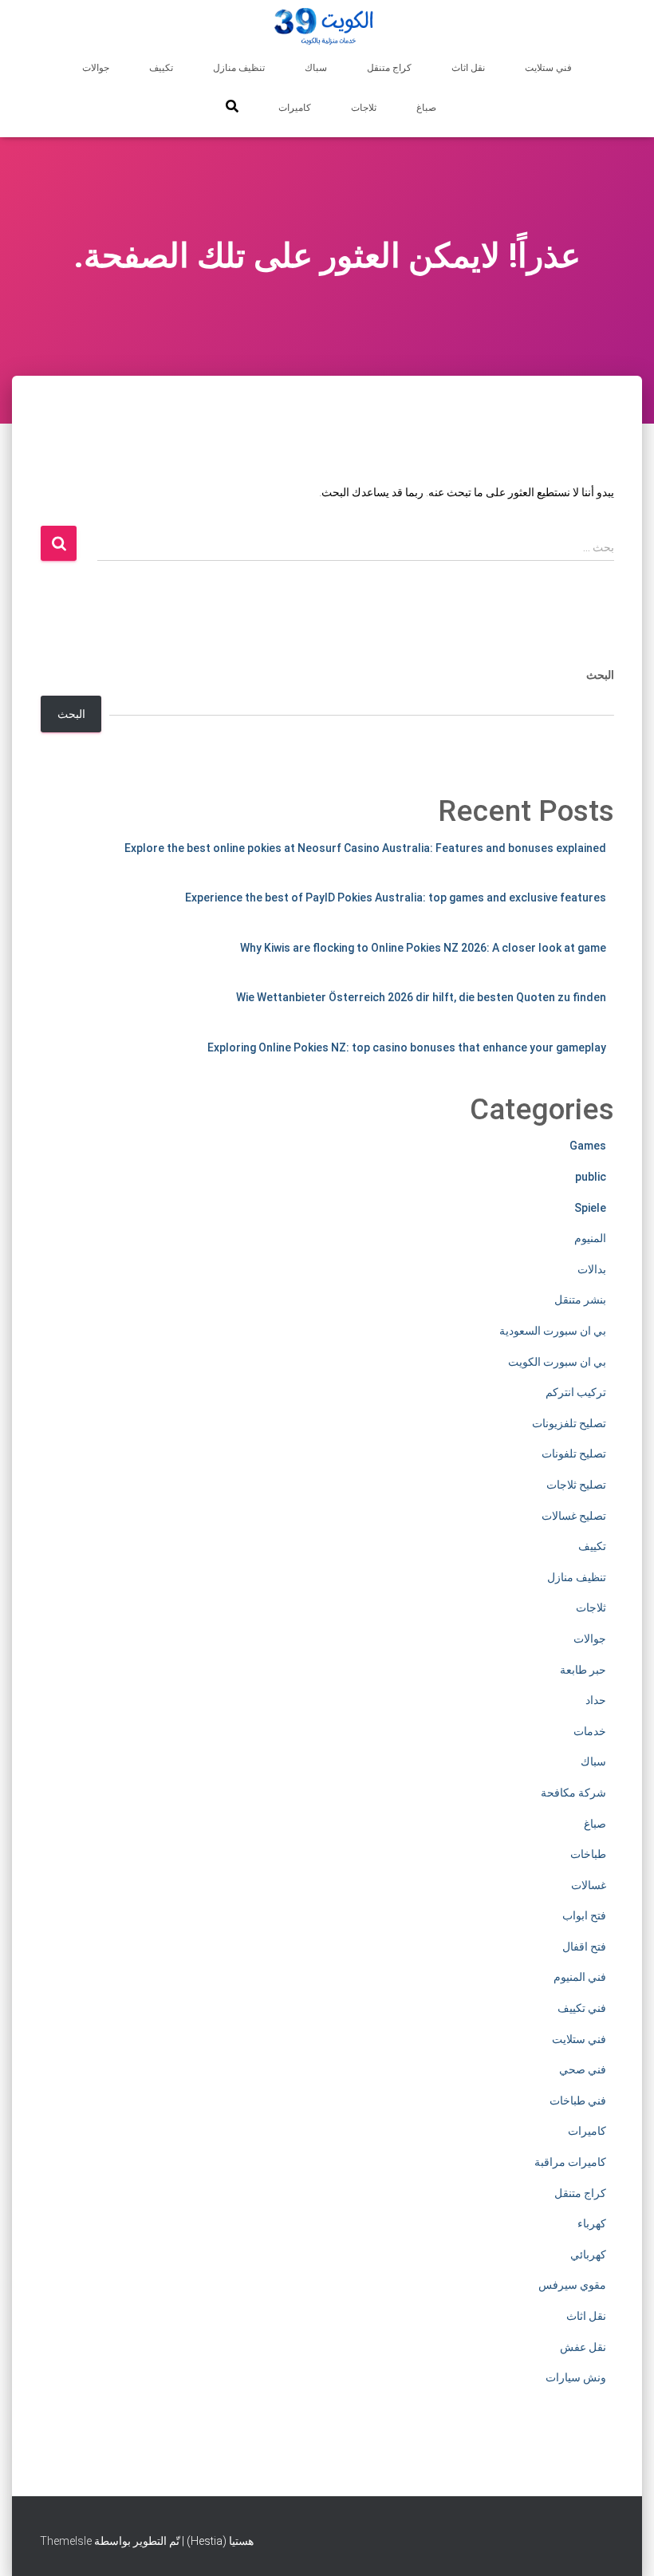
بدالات (592, 1269)
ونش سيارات (576, 2377)
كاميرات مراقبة (570, 2162)
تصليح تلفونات (574, 1454)
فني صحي (583, 2069)
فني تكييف (582, 2008)
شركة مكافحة (573, 1793)
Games (588, 1146)
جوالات (96, 68)
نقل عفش (583, 2347)
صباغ (426, 108)
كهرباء (592, 2223)
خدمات (590, 1731)
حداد (596, 1700)
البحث (600, 675)
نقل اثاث (468, 68)
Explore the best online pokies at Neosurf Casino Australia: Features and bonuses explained (365, 848)
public (591, 1177)
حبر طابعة (583, 1670)
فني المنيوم (580, 1977)
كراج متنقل (389, 68)
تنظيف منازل (239, 68)
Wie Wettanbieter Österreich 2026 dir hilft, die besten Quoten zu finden (421, 997)
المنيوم (590, 1238)
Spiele (590, 1208)
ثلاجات (364, 108)
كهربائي (588, 2254)
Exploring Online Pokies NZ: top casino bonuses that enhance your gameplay (407, 1047)
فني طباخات (578, 2101)
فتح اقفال (584, 1947)
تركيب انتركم (576, 1392)
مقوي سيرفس (572, 2285)
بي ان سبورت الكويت (557, 1362)
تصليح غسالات (574, 1516)
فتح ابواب (584, 1915)
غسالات (589, 1885)
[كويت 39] (327, 28)
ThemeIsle (66, 2541)
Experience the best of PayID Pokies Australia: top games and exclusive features (396, 897)
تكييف (161, 68)
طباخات (588, 1854)
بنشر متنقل (580, 1300)
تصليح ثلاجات (576, 1485)
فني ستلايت (548, 68)
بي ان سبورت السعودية (553, 1331)
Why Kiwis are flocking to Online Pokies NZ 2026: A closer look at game (423, 948)
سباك (316, 68)
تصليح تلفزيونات (569, 1423)
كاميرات (295, 108)
